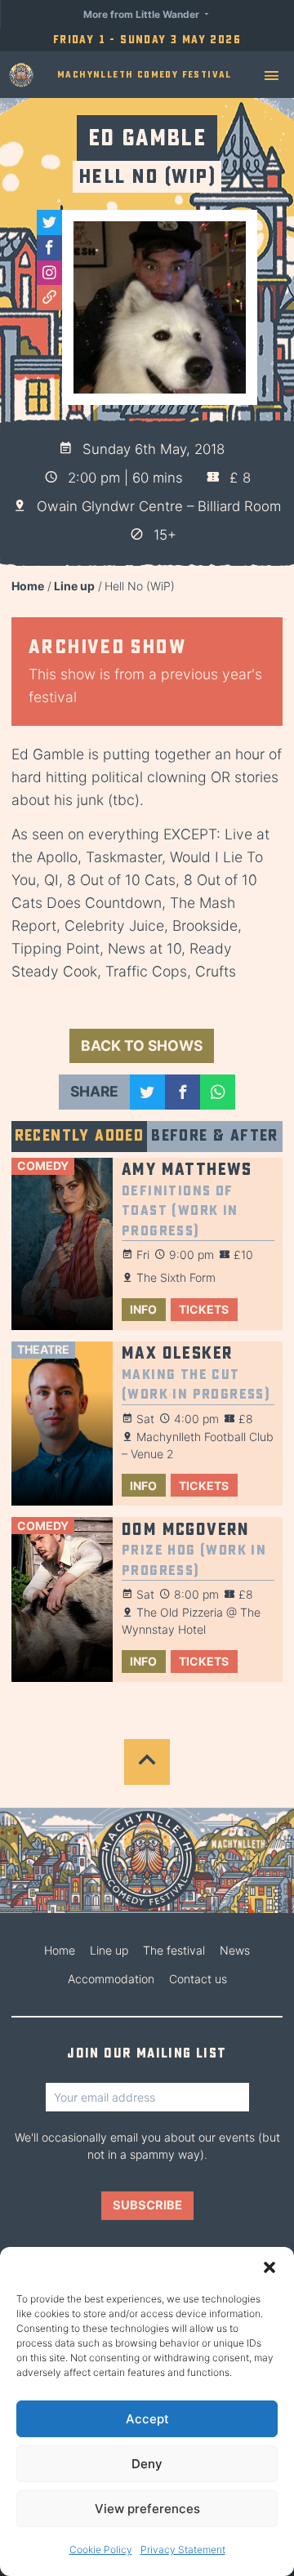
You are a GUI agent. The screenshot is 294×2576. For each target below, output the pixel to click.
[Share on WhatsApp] (218, 1092)
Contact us (198, 1979)
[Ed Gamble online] (49, 298)
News (235, 1950)
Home (28, 586)
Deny (147, 2464)
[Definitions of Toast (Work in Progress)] (62, 1244)
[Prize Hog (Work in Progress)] (62, 1599)
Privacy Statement (183, 2549)
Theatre (43, 1349)
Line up (74, 586)
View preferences (147, 2509)
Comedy (43, 1166)
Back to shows (142, 1046)
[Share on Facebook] (183, 1092)
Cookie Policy (101, 2549)
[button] (269, 2267)
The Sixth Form (176, 1277)
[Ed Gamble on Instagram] (49, 273)
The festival (174, 1950)
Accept (147, 2419)
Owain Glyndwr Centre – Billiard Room (159, 506)
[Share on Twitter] (147, 1092)
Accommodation (111, 1979)
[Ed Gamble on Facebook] (49, 248)
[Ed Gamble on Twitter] (49, 222)
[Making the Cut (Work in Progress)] (62, 1424)
